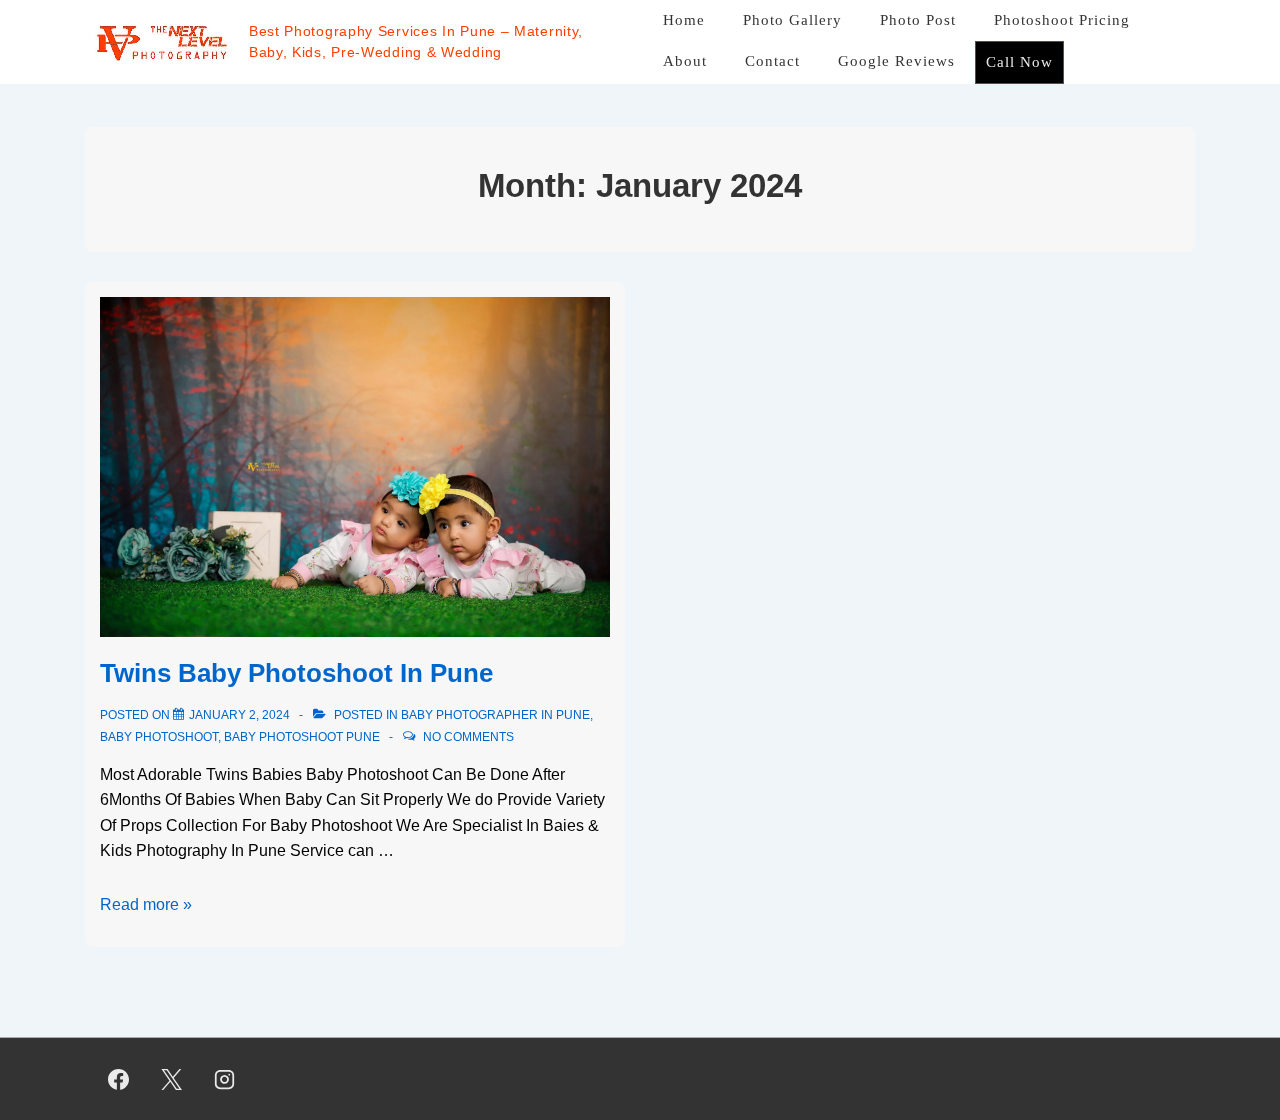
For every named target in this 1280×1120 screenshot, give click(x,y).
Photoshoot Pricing (1062, 20)
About (685, 61)
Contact (772, 61)
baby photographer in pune (495, 715)
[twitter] (172, 1079)
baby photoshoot (159, 737)
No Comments (468, 737)
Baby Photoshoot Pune (302, 737)
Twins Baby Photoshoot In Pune (296, 673)
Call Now (1019, 62)
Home (684, 20)
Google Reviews (896, 61)
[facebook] (119, 1079)
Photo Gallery (792, 20)
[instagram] (225, 1079)
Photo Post (918, 20)
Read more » (146, 904)
